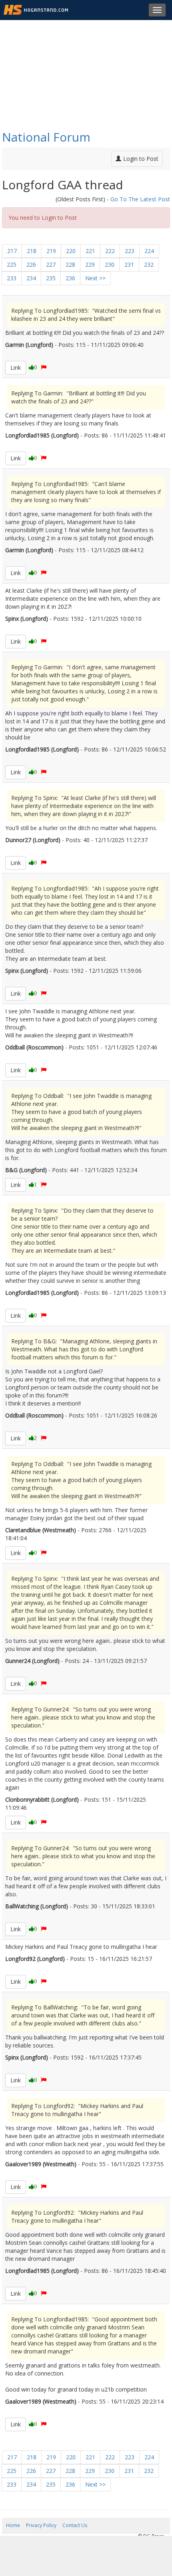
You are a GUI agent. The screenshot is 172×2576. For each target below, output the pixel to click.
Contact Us (75, 2525)
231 (129, 264)
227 (51, 264)
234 (31, 278)
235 (51, 278)
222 (110, 251)
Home (13, 2525)
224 (149, 251)
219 (51, 251)
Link (16, 368)
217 (12, 251)
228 (70, 264)
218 (32, 251)
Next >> (95, 278)
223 (130, 251)
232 (149, 264)
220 (71, 251)
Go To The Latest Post (140, 199)
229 (90, 264)
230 (110, 264)
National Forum (46, 137)
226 (31, 264)
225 (12, 264)
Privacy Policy (41, 2525)
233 (12, 278)
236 (70, 278)
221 (90, 251)
